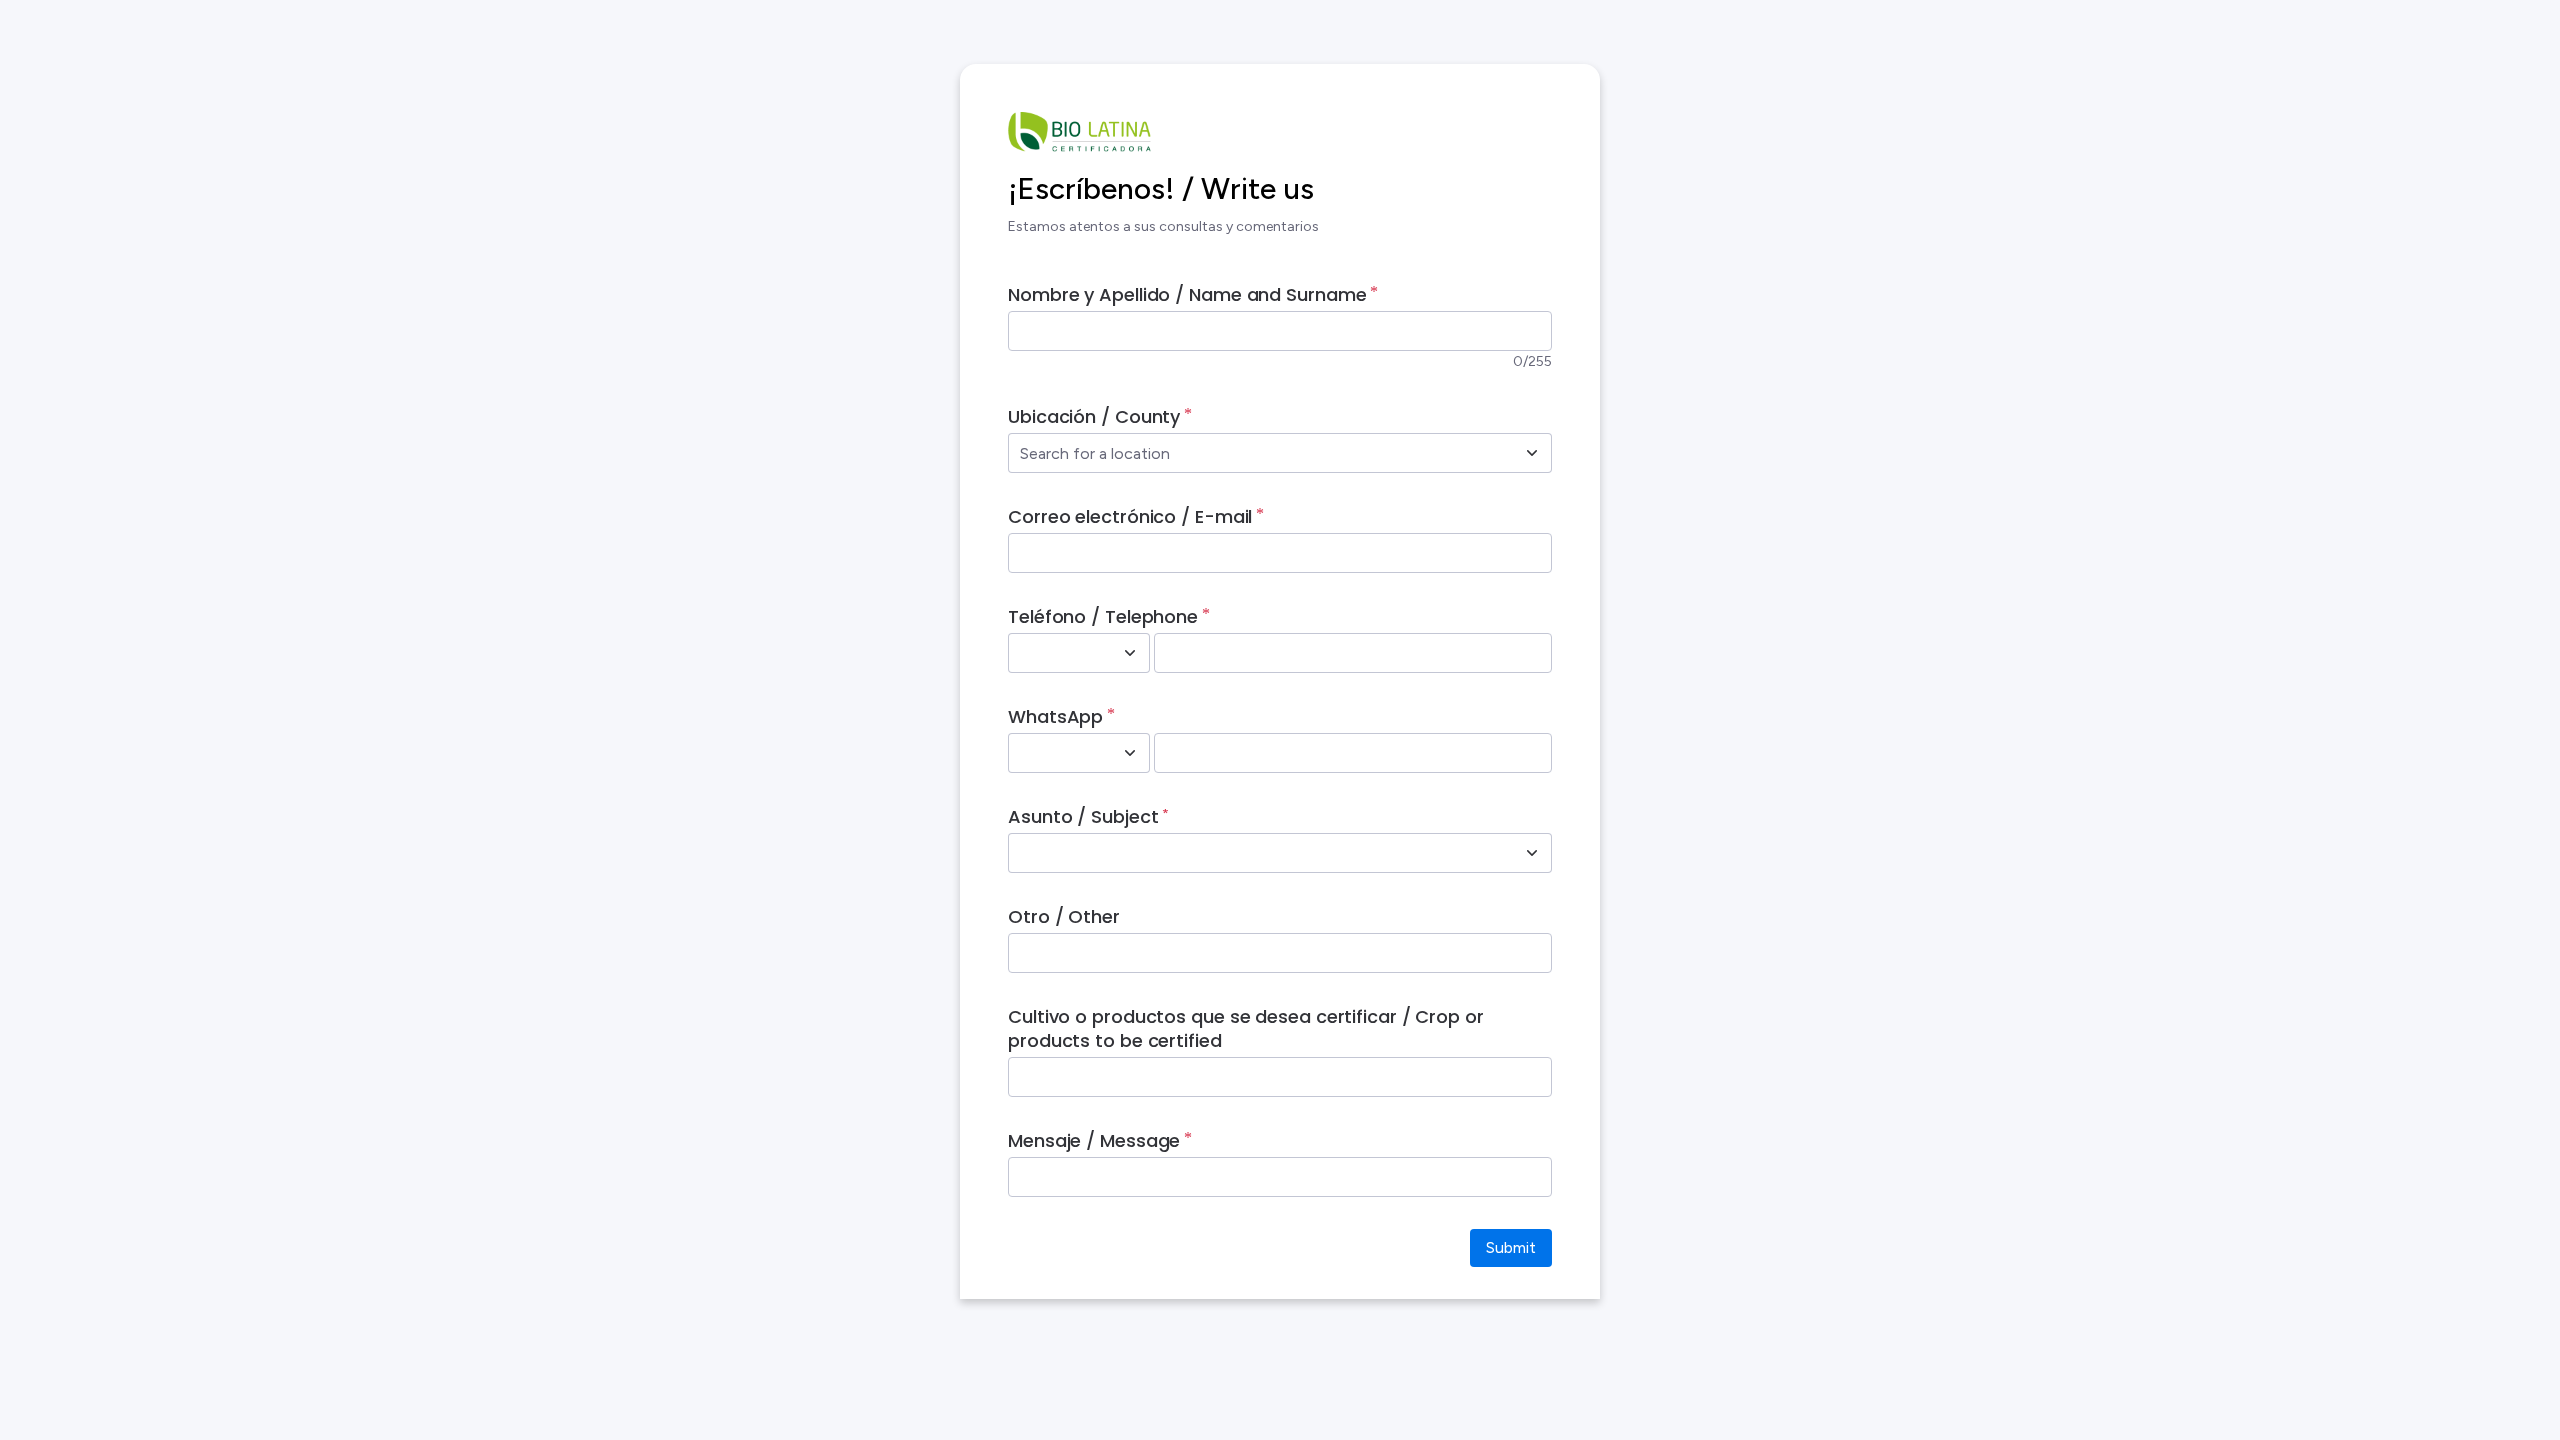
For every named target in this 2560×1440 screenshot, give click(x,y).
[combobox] (1258, 453)
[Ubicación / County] (1532, 453)
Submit (1511, 1247)
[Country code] (1130, 653)
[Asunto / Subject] (1532, 853)
